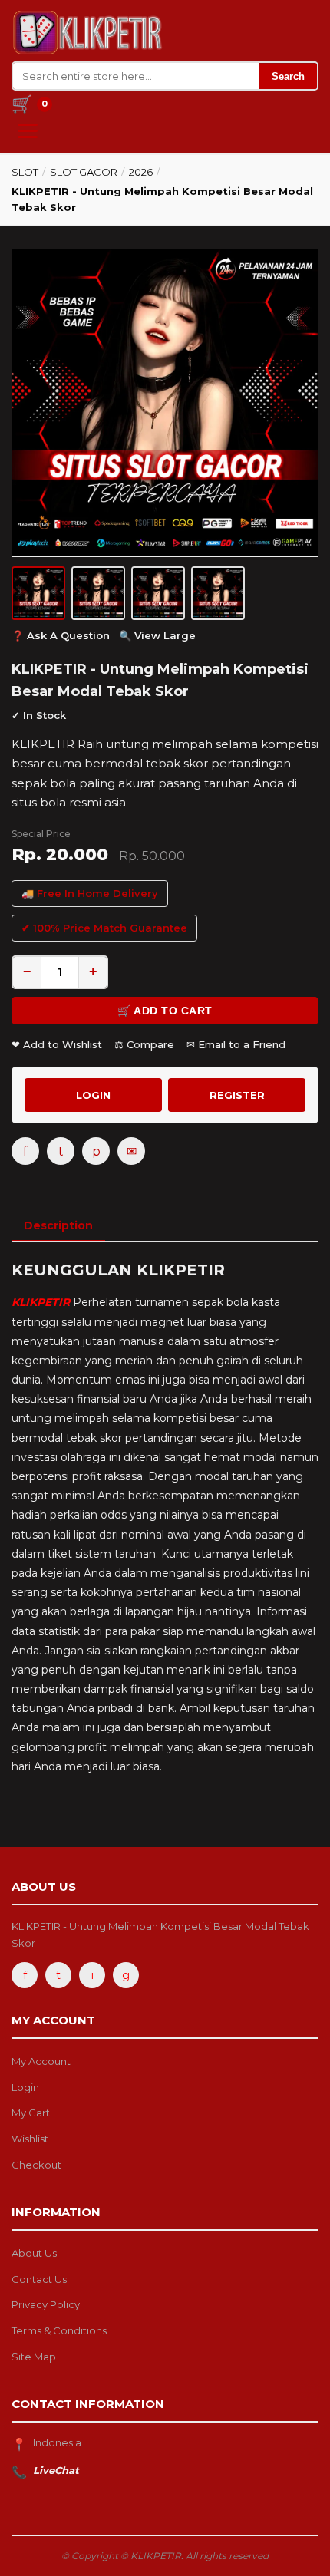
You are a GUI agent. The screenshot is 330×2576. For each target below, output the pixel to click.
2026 (141, 172)
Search (288, 76)
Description (58, 1225)
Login (25, 2087)
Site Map (34, 2357)
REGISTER (237, 1095)
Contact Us (39, 2279)
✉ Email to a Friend (236, 1044)
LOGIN (93, 1095)
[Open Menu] (28, 131)
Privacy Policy (46, 2304)
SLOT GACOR (84, 172)
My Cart (31, 2113)
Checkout (36, 2165)
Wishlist (30, 2139)
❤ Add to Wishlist (57, 1044)
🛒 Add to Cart (165, 1011)
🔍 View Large (157, 635)
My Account (41, 2061)
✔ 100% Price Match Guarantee (104, 928)
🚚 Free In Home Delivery (90, 893)
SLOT (25, 172)
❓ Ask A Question (61, 635)
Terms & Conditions (59, 2330)
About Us (34, 2253)
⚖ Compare (144, 1044)
